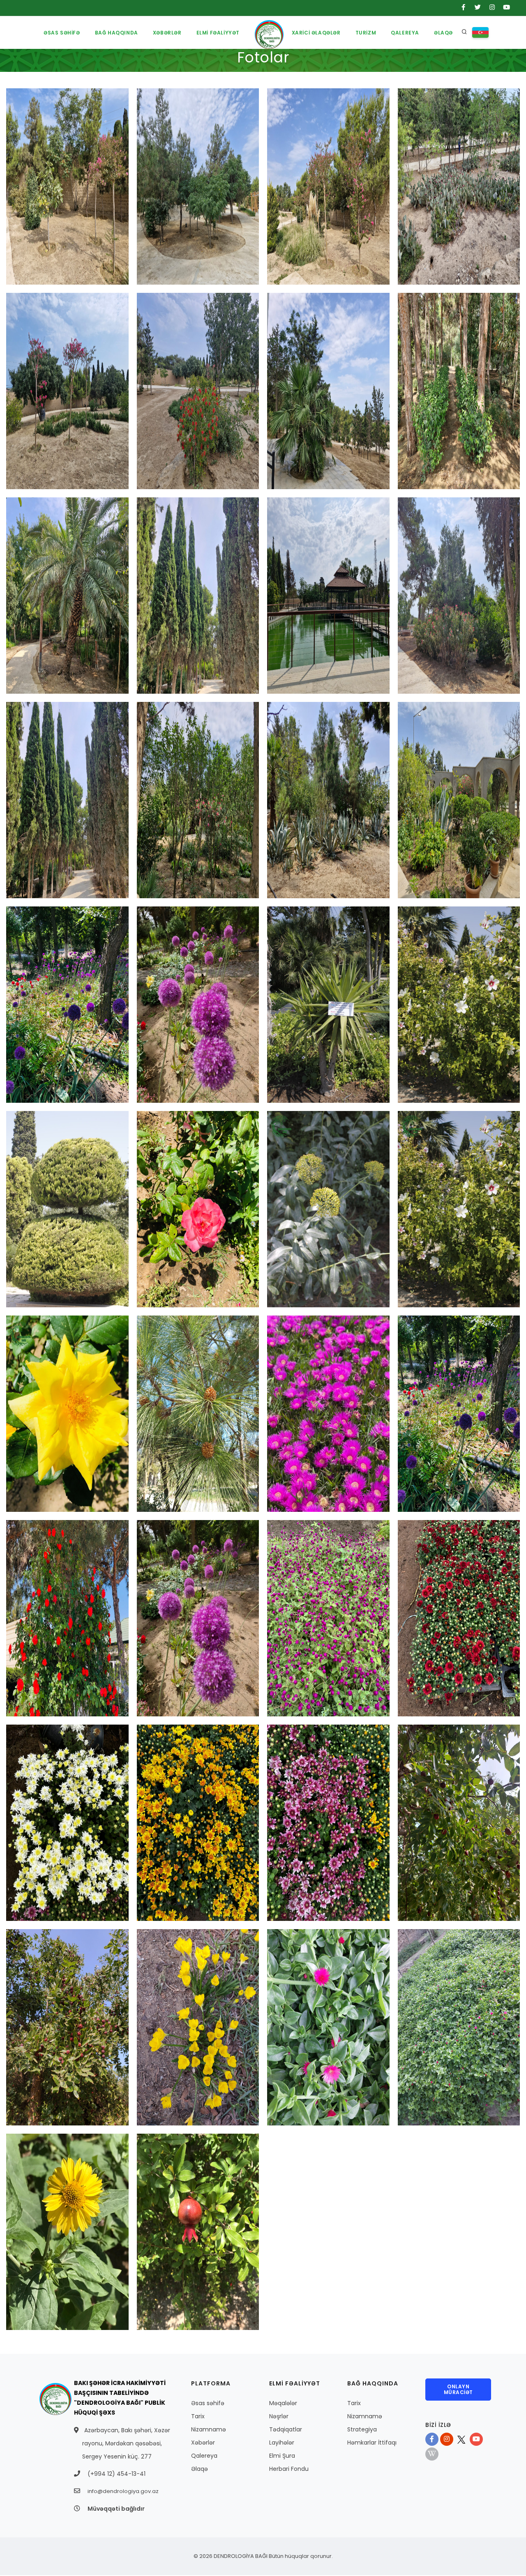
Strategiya (362, 2429)
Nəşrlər (279, 2416)
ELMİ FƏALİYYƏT (218, 33)
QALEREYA (405, 33)
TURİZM (366, 33)
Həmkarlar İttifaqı (372, 2443)
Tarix (198, 2416)
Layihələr (282, 2443)
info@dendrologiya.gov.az (123, 2491)
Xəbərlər (203, 2443)
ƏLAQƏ (443, 33)
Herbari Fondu (289, 2469)
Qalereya (204, 2456)
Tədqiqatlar (286, 2429)
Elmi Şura (282, 2456)
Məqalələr (283, 2403)
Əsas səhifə (208, 2403)
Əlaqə (200, 2469)
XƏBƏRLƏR (167, 33)
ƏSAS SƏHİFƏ (62, 33)
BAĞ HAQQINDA (117, 33)
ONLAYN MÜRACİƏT (458, 2389)
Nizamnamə (209, 2429)
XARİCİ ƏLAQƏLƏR (316, 33)
